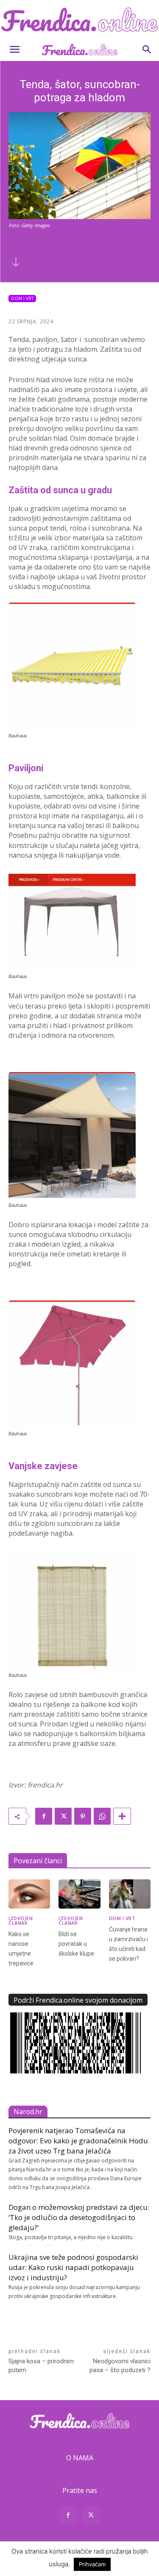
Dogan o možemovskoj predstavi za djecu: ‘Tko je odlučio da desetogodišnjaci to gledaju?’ (79, 2217)
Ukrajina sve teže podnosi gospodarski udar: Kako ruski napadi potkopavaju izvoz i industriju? (73, 2267)
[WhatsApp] (102, 1816)
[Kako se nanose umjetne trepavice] (29, 1894)
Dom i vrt (22, 298)
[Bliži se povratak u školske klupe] (79, 1894)
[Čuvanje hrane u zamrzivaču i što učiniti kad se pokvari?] (130, 1894)
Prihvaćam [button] (92, 2564)
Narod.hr (28, 2112)
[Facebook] (44, 1816)
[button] (14, 50)
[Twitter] (63, 1816)
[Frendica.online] (79, 19)
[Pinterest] (83, 1816)
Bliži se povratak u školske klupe (76, 1944)
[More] (122, 1816)
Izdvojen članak (21, 1920)
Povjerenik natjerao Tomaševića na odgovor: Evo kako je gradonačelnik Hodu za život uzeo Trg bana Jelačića (78, 2141)
